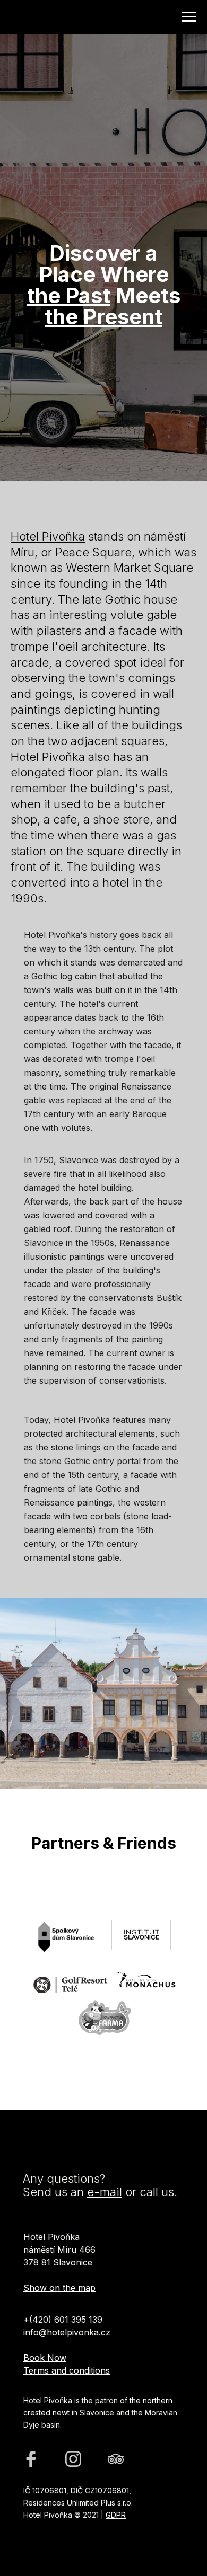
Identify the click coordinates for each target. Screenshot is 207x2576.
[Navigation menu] (189, 17)
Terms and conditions (67, 2370)
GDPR (116, 2515)
